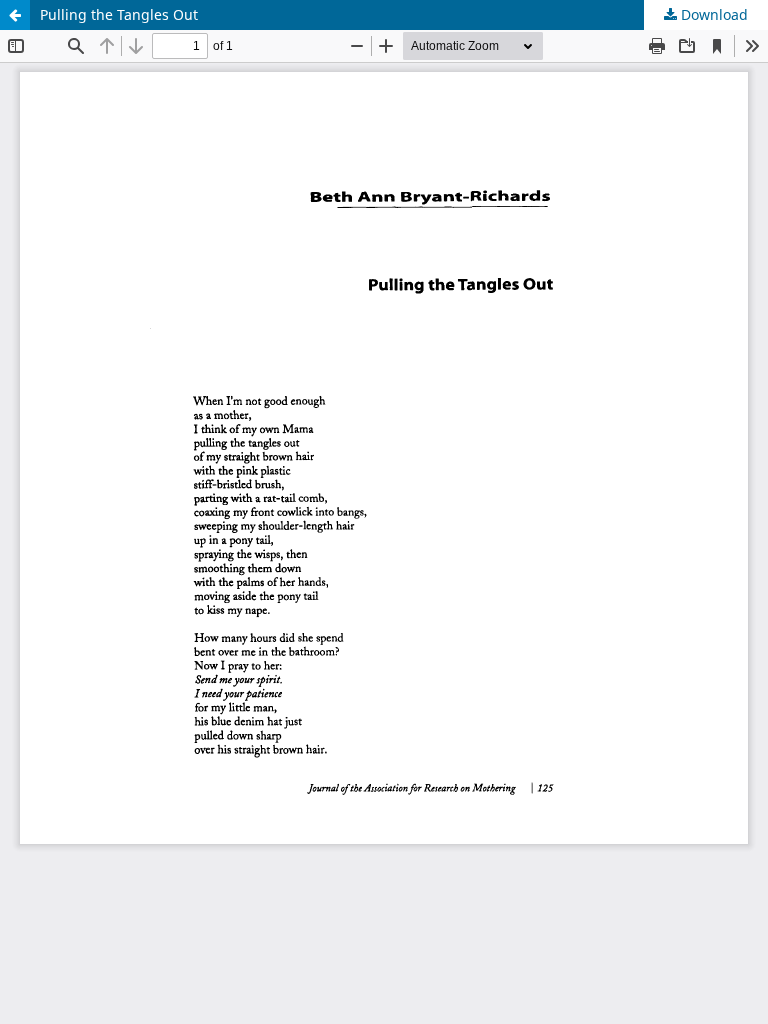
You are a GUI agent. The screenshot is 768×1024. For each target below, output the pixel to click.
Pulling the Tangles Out (119, 14)
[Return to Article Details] (15, 15)
